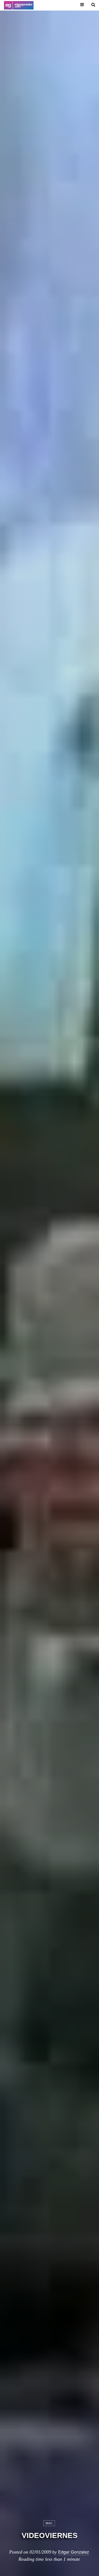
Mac (49, 2523)
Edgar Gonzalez (74, 2552)
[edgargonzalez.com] (19, 5)
